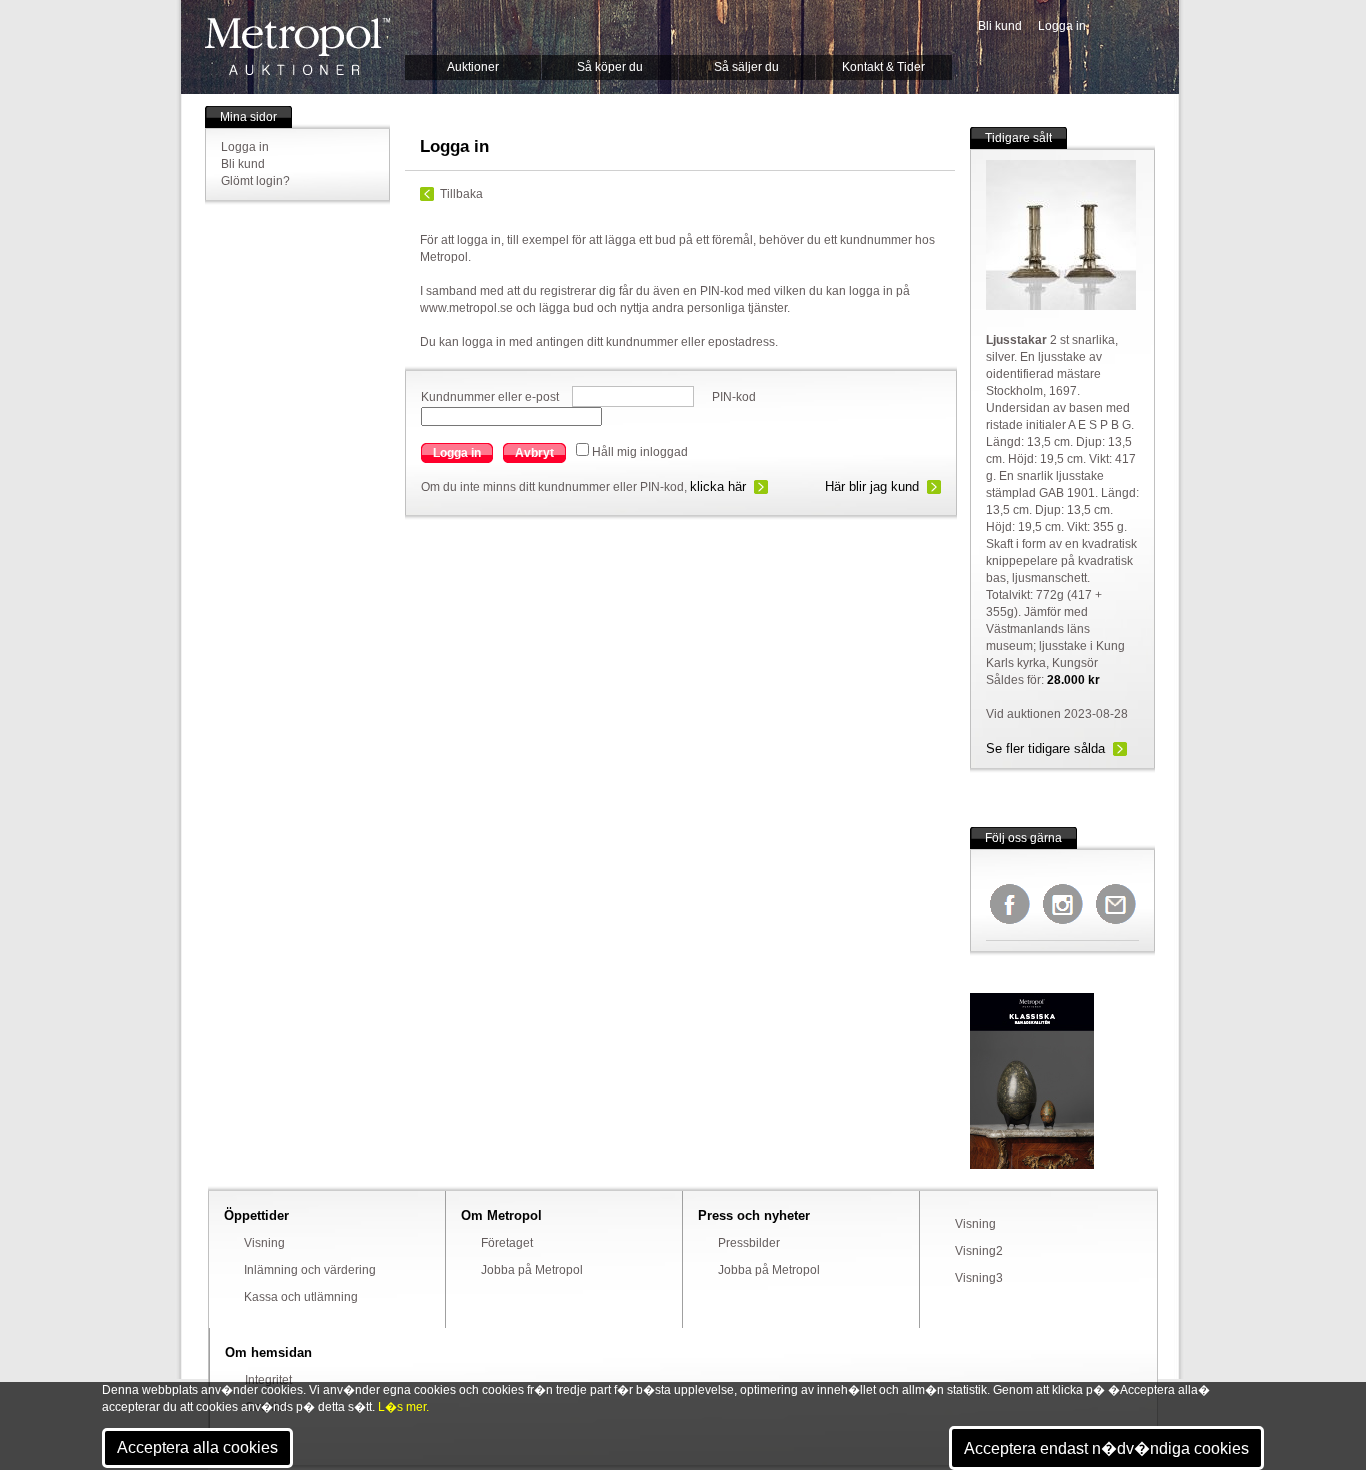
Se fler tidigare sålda (1045, 748)
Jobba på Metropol (532, 1270)
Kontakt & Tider (883, 67)
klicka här (718, 486)
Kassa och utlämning (301, 1297)
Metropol (297, 46)
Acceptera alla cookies (197, 1447)
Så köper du (610, 67)
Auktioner (473, 67)
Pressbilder (749, 1243)
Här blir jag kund (872, 486)
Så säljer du (746, 67)
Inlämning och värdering (310, 1270)
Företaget (507, 1243)
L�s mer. (403, 1407)
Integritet (268, 1380)
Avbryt (534, 453)
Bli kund (1000, 26)
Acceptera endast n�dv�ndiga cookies (1106, 1448)
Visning (264, 1243)
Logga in (1062, 26)
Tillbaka (461, 194)
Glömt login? (255, 181)
